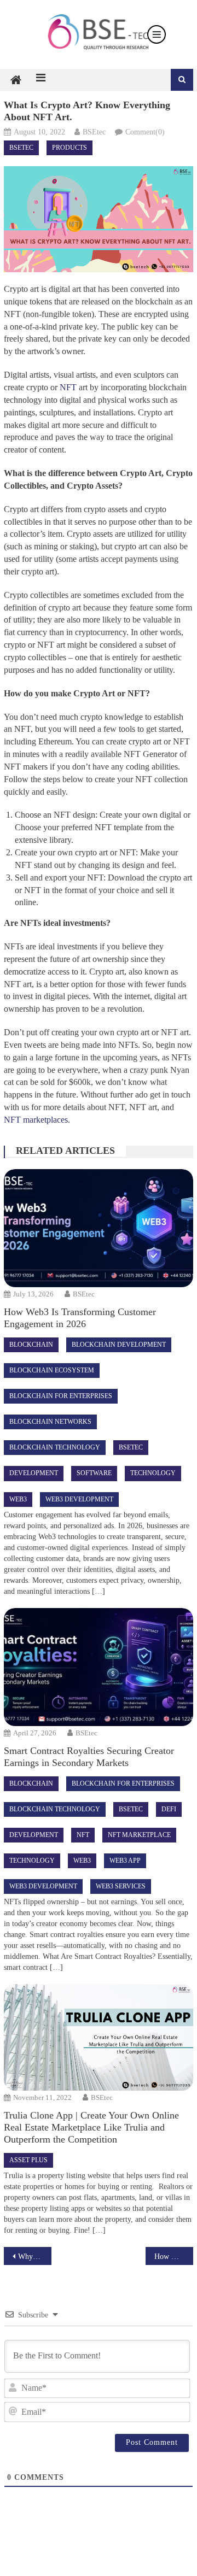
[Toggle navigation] (157, 34)
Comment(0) (145, 132)
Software (94, 1473)
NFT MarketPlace (139, 1835)
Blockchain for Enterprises (61, 1396)
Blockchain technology (55, 1447)
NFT (68, 387)
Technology (153, 1473)
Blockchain (31, 1345)
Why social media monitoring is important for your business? (34, 2257)
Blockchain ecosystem (52, 1370)
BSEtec (94, 132)
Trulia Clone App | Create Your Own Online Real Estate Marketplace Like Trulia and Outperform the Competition (91, 2127)
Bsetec (21, 148)
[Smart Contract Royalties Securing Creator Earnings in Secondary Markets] (98, 1667)
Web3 (18, 1499)
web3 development (79, 1499)
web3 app (125, 1861)
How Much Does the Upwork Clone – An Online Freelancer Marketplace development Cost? (173, 2257)
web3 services (121, 1886)
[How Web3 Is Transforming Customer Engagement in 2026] (98, 1228)
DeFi (169, 1809)
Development (34, 1473)
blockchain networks (50, 1422)
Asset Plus (28, 2160)
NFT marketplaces (36, 1120)
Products (69, 148)
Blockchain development (119, 1345)
